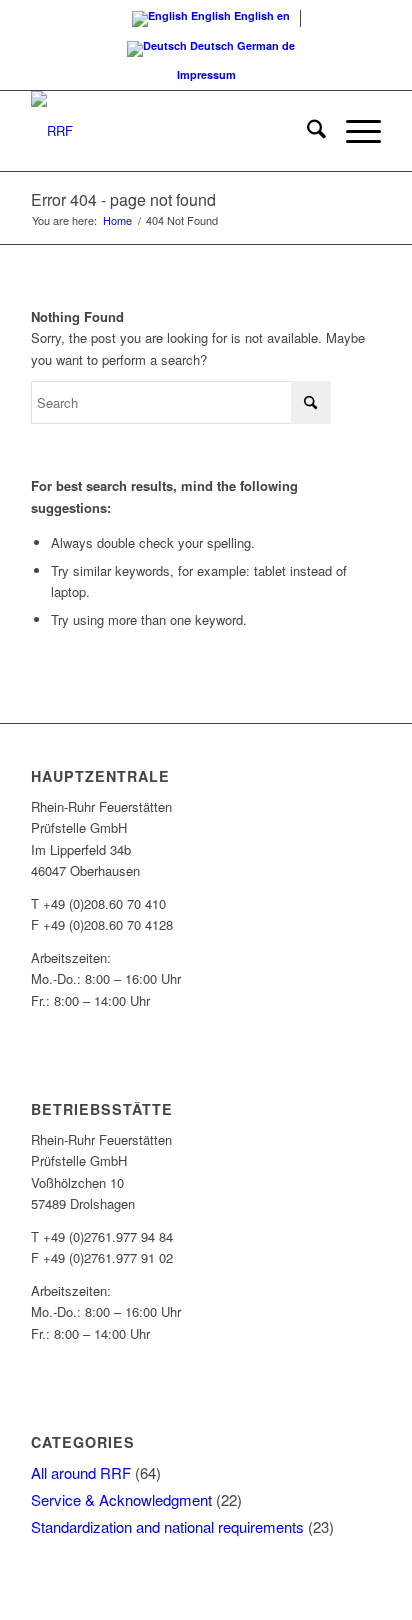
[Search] (306, 131)
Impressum (206, 74)
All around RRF (81, 1472)
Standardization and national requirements (167, 1526)
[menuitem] (306, 131)
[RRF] (171, 131)
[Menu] (353, 131)
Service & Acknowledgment (121, 1499)
